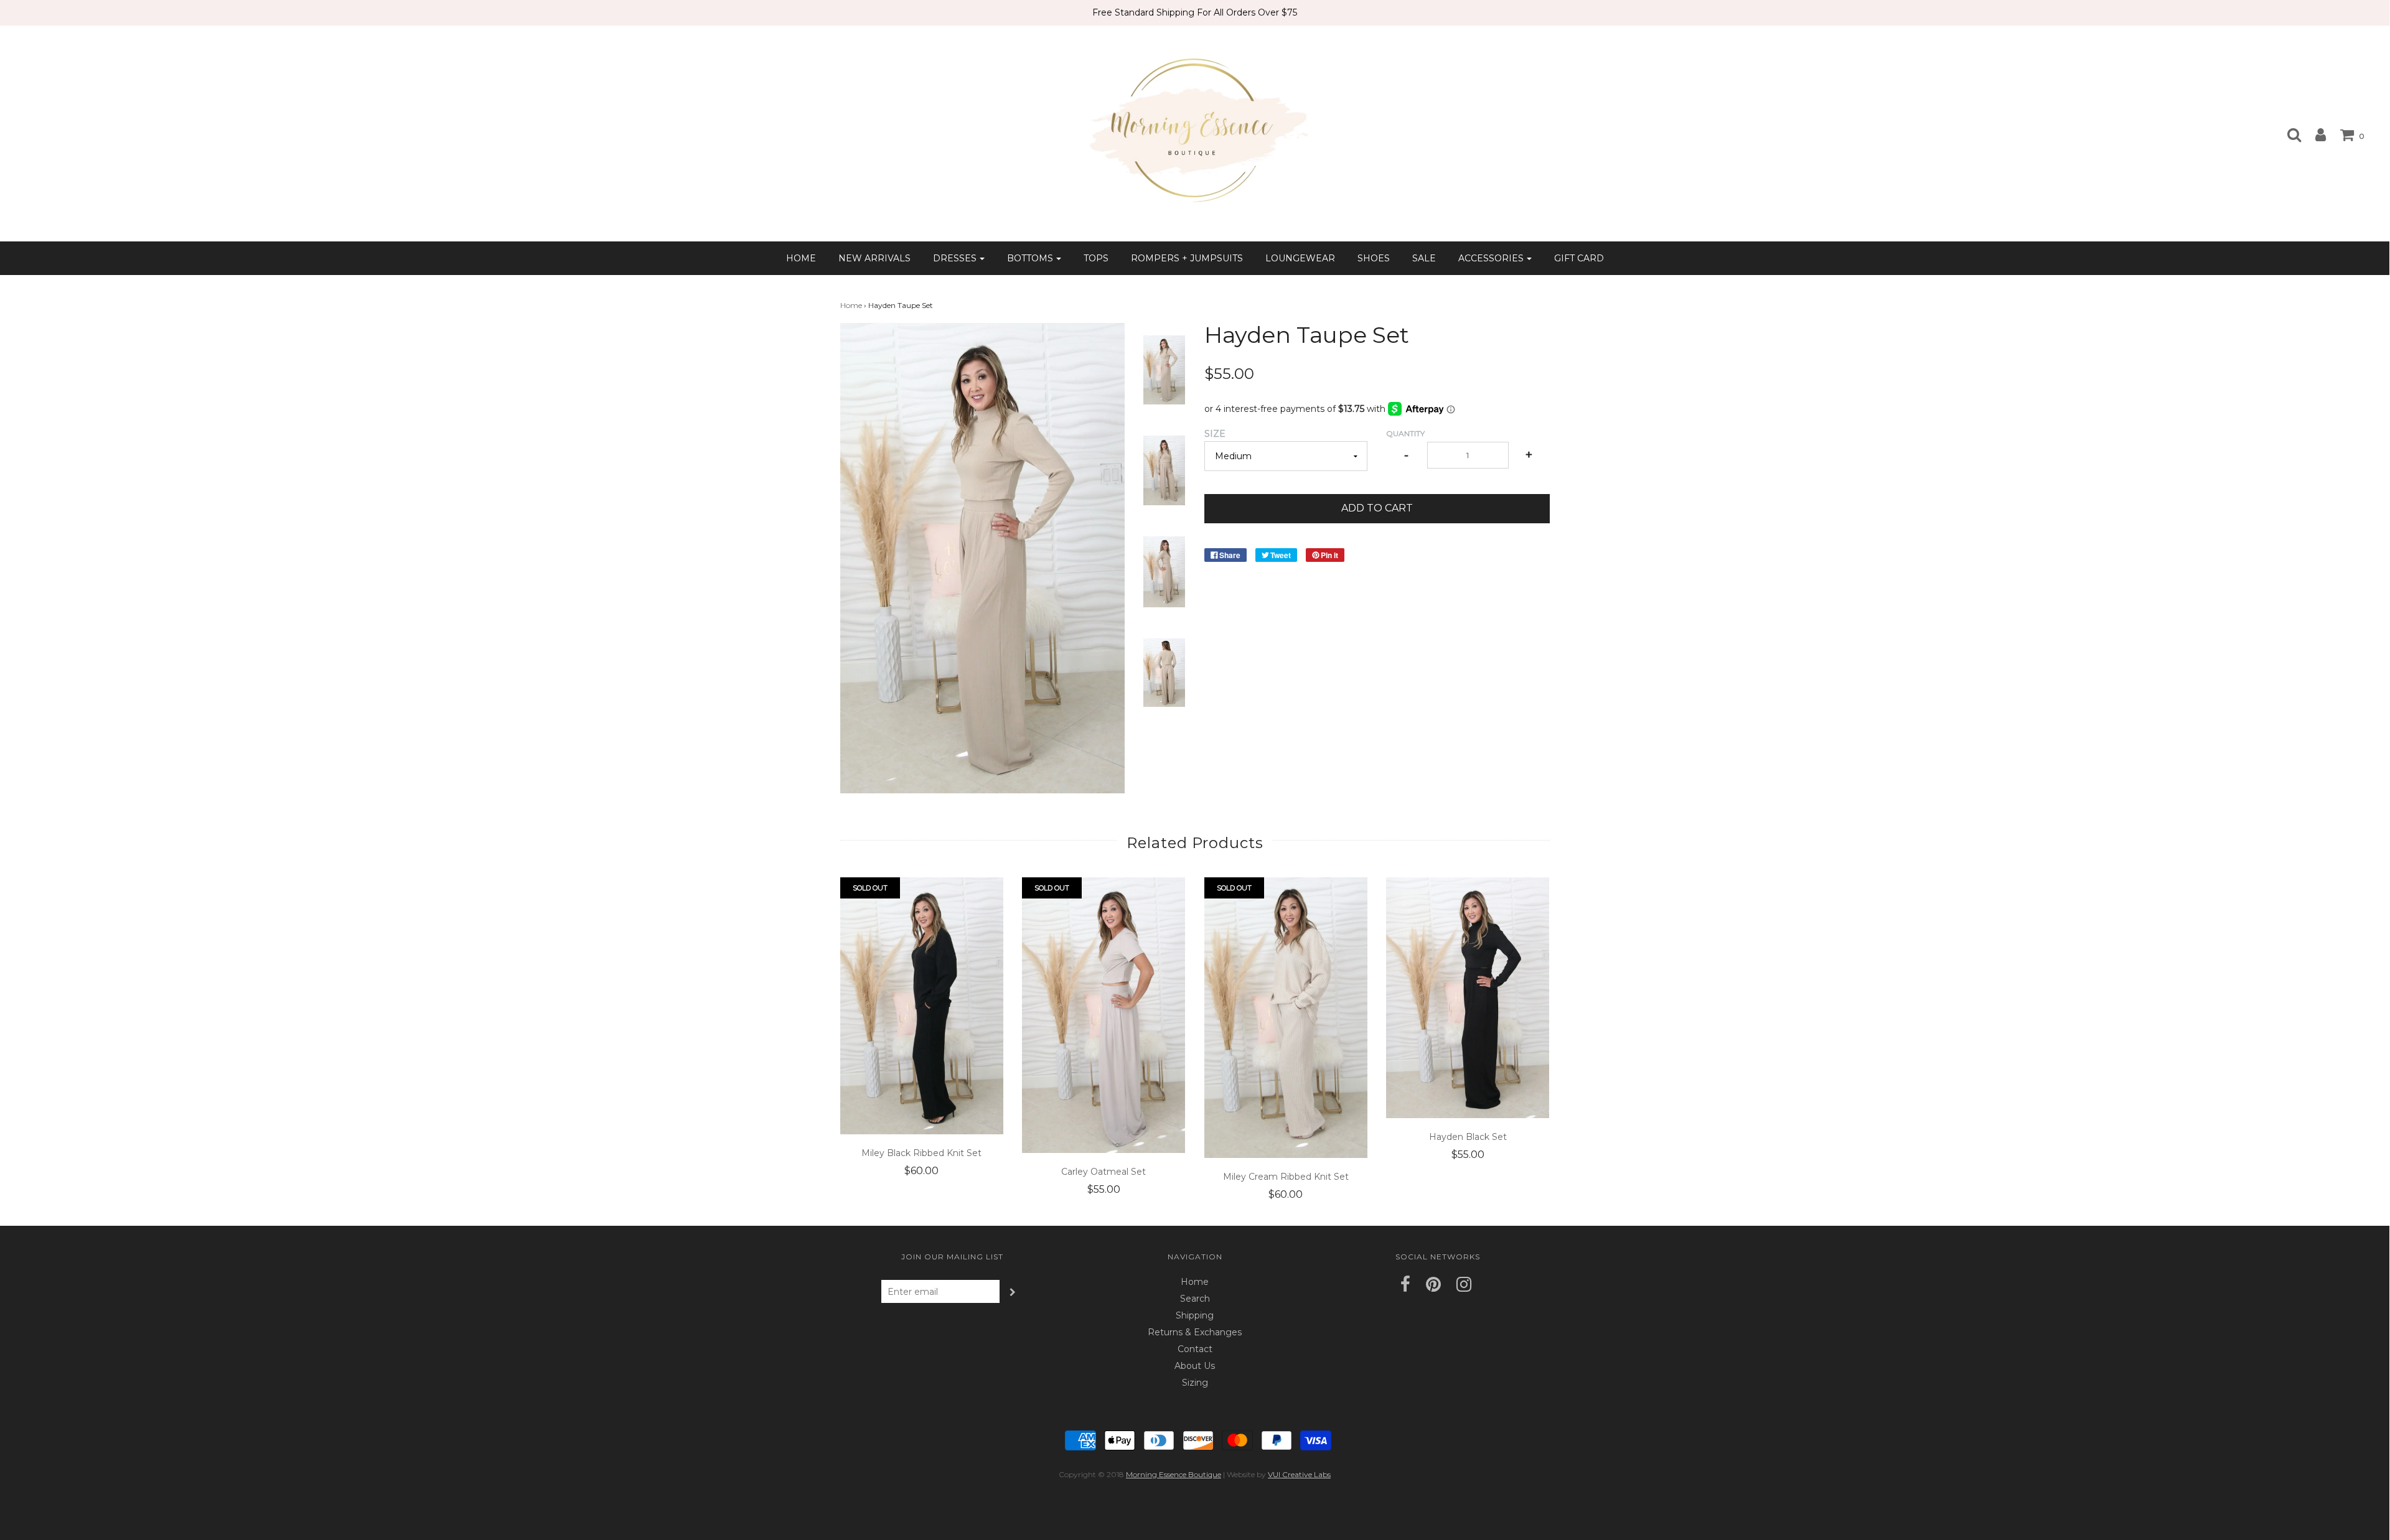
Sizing (1195, 1383)
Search (1195, 1299)
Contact (1195, 1349)
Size (1215, 434)
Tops (1096, 258)
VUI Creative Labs (1299, 1474)
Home (801, 258)
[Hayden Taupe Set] (1164, 369)
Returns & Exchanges (1195, 1332)
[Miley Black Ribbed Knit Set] (922, 1006)
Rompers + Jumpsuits (1187, 258)
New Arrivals (874, 258)
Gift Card (1579, 258)
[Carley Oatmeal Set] (1104, 1015)
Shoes (1374, 258)
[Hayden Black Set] (1468, 997)
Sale (1424, 258)
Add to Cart (1377, 508)
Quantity (1405, 433)
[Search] (2288, 134)
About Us (1195, 1366)
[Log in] (2314, 134)
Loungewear (1300, 258)
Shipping (1195, 1315)
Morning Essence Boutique (1174, 1474)
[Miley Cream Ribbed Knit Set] (1286, 1018)
